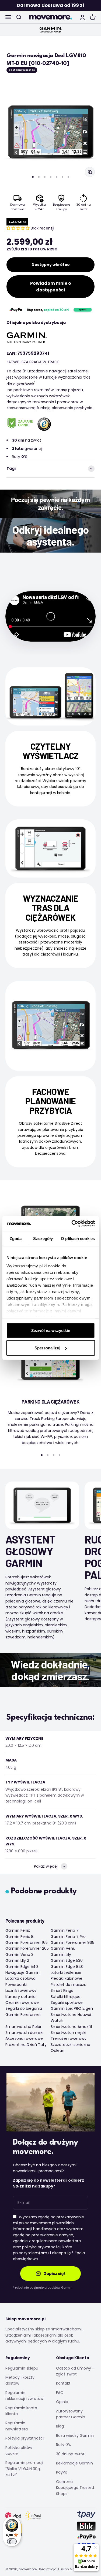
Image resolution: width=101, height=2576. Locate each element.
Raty (20, 457)
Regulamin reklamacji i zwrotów (24, 2396)
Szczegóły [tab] (43, 1238)
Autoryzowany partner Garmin (71, 2414)
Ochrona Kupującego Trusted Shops (75, 2488)
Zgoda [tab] (16, 1238)
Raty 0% (63, 2445)
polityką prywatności (41, 2247)
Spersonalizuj (47, 1348)
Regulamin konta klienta (21, 2411)
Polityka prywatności (25, 2438)
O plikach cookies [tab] (78, 1238)
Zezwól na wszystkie (51, 1330)
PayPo (62, 2472)
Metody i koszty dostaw (20, 2380)
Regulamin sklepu (22, 2368)
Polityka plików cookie (19, 2451)
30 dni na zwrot (70, 2454)
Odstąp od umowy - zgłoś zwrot (75, 2371)
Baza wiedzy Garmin (75, 2436)
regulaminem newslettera (56, 2241)
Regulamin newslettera (17, 2426)
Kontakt (63, 2383)
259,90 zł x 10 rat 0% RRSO (32, 249)
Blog (60, 2426)
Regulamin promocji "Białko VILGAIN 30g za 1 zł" (24, 2469)
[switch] (12, 2541)
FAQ (60, 2393)
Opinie (62, 2402)
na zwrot (27, 440)
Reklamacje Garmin (74, 2463)
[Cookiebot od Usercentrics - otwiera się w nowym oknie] (72, 1224)
